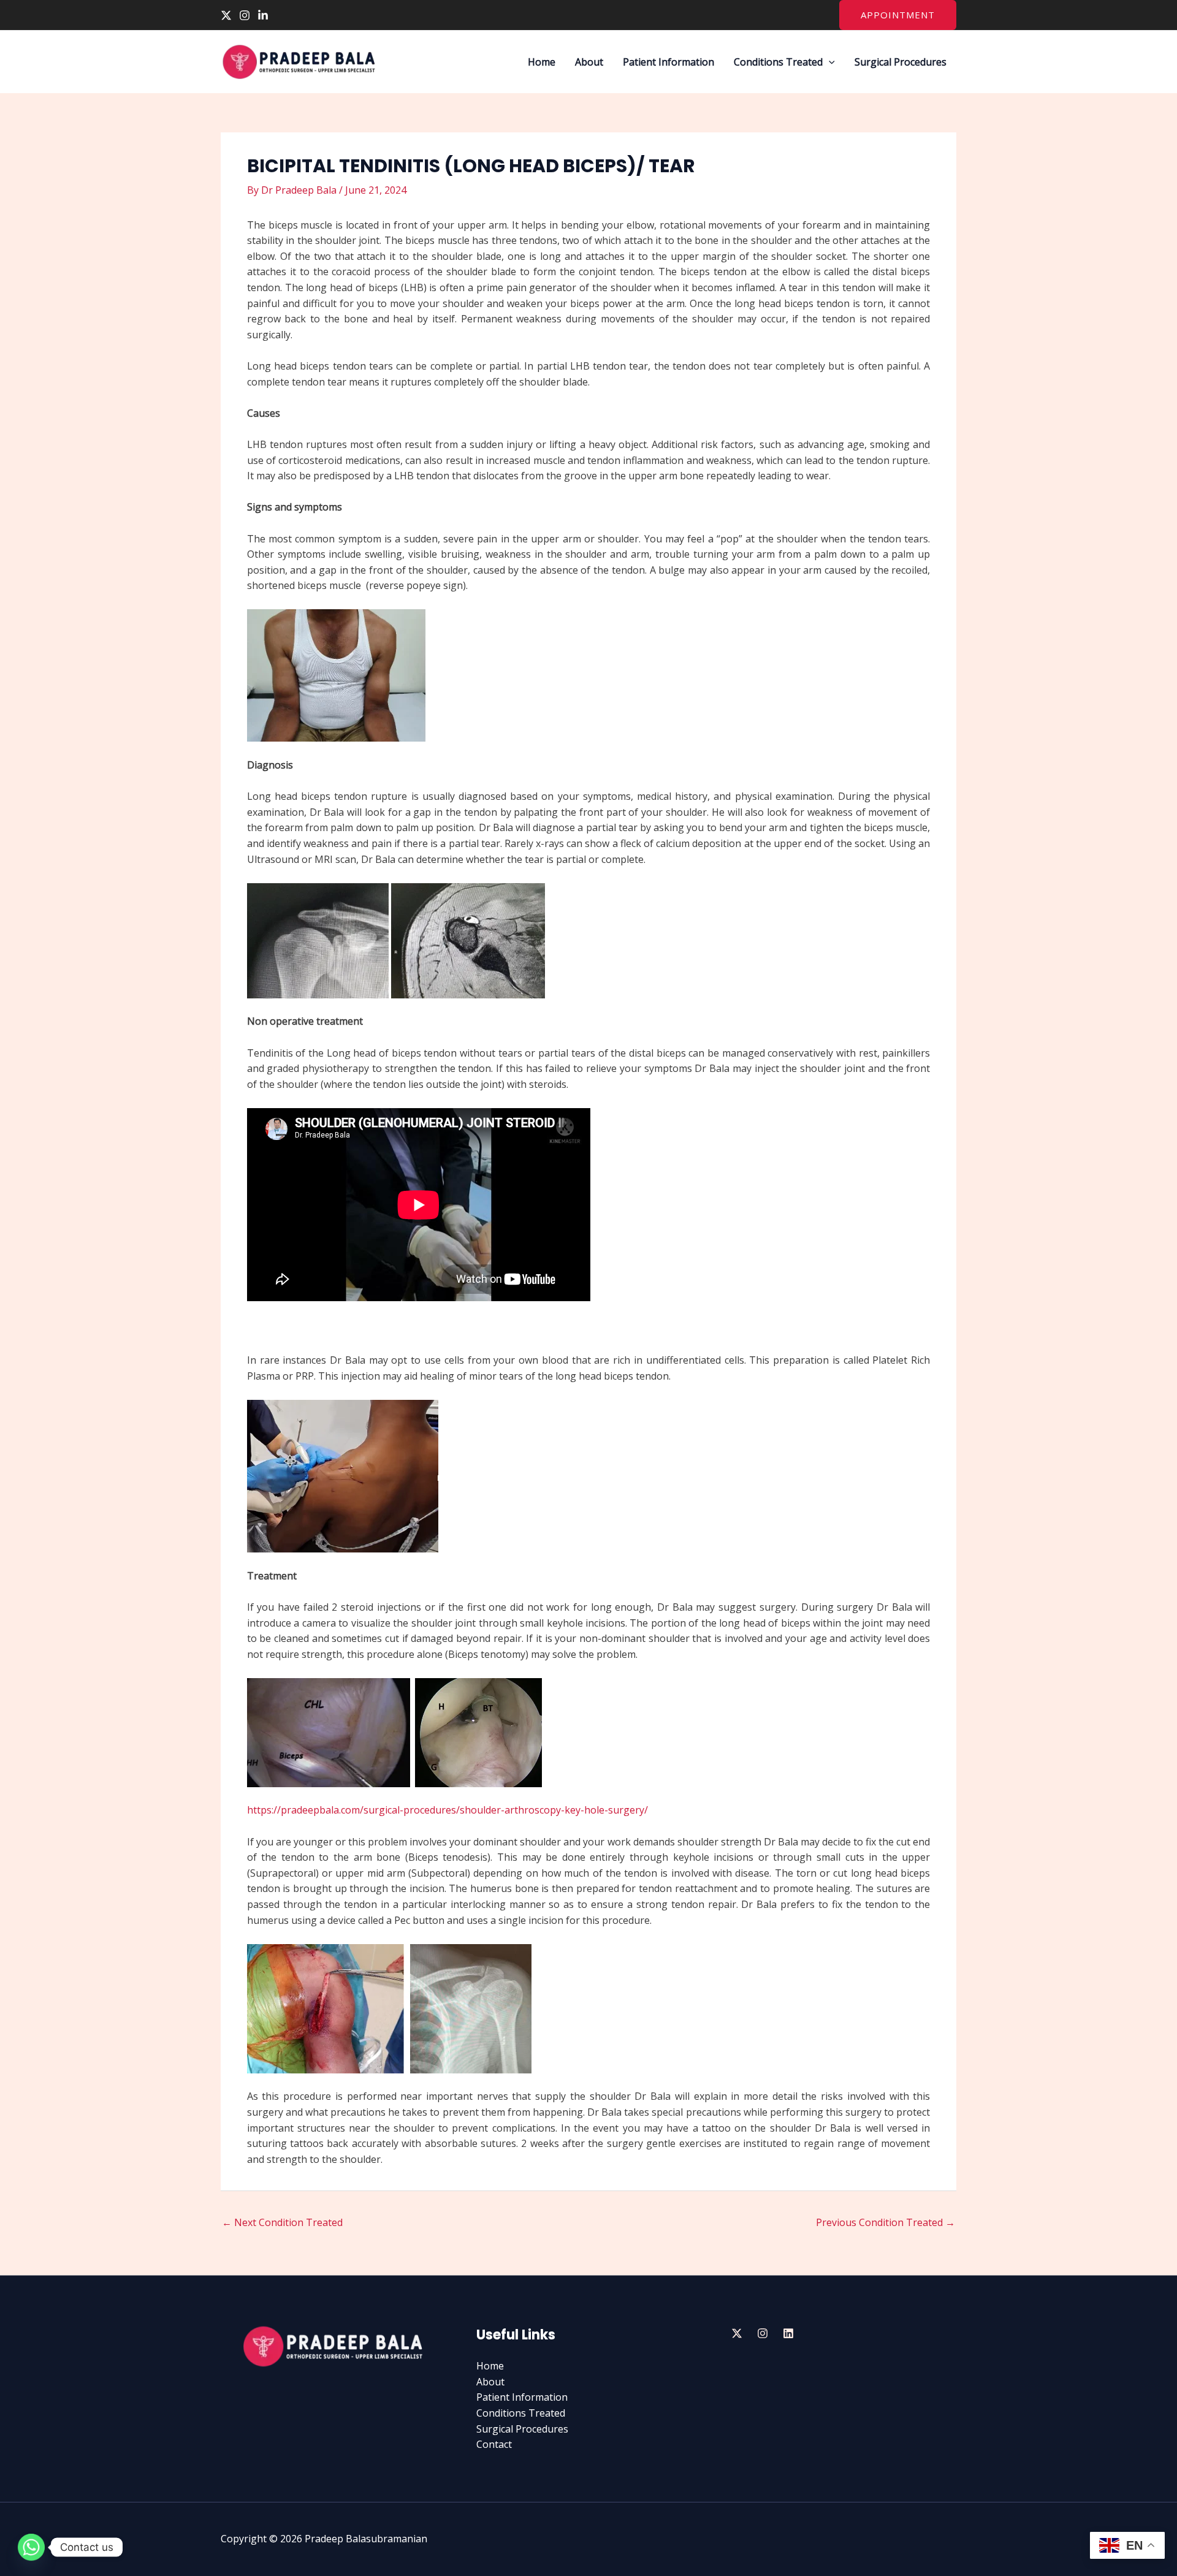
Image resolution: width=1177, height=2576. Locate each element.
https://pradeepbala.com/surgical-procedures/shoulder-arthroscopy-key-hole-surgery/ (448, 1810)
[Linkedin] (263, 15)
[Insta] (763, 2333)
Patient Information (668, 62)
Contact (494, 2444)
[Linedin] (788, 2333)
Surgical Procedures (901, 62)
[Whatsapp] (31, 2547)
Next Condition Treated (282, 2222)
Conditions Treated (778, 62)
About (589, 62)
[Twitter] (226, 15)
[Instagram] (245, 15)
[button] (898, 15)
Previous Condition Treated (886, 2222)
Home (542, 62)
